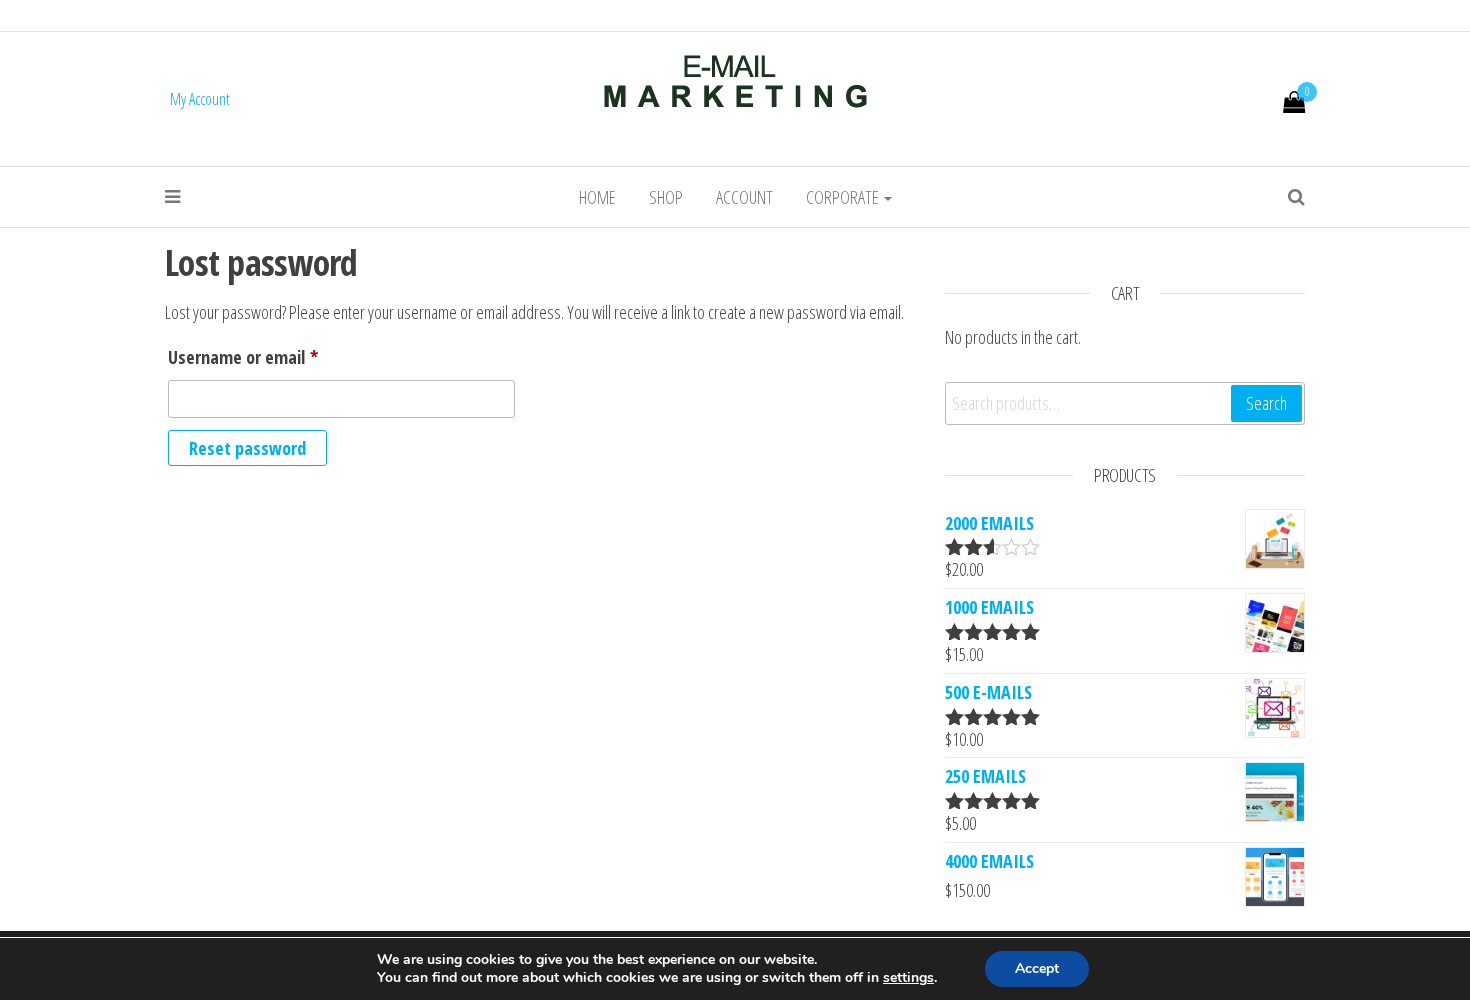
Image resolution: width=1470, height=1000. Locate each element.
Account (744, 197)
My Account (200, 99)
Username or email (274, 356)
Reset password (247, 448)
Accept (1037, 968)
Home (597, 197)
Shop (666, 197)
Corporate (844, 197)
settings (908, 978)
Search (1266, 403)
